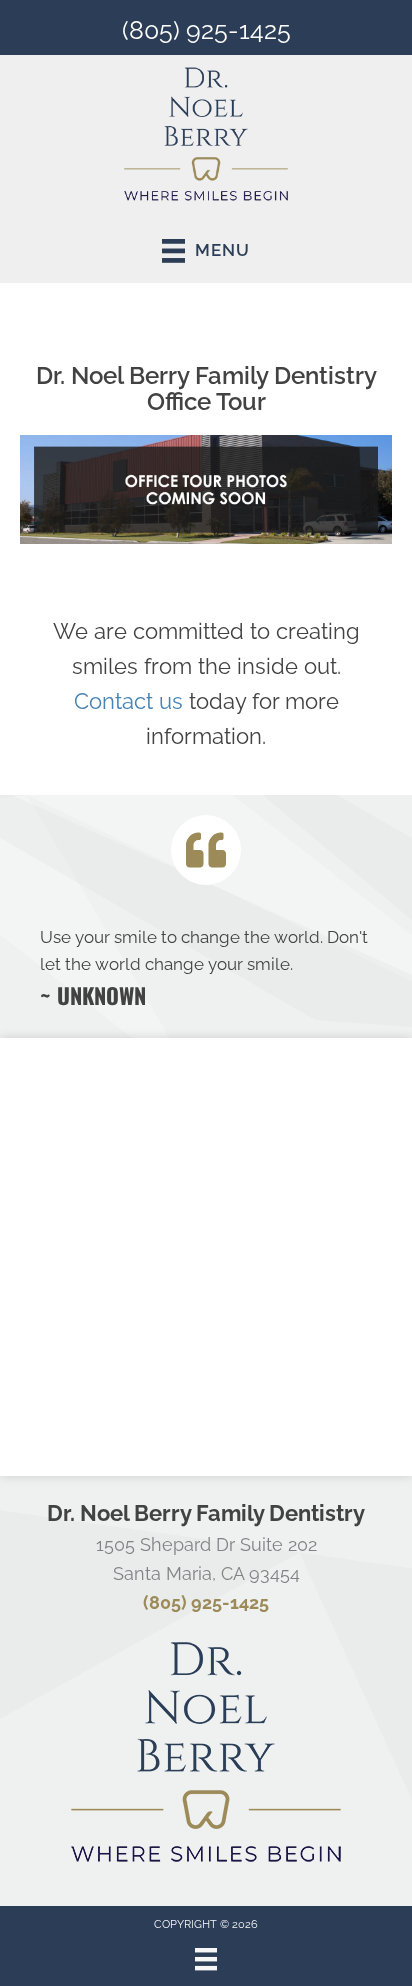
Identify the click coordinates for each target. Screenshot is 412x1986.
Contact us (128, 701)
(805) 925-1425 (206, 30)
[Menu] (206, 1959)
